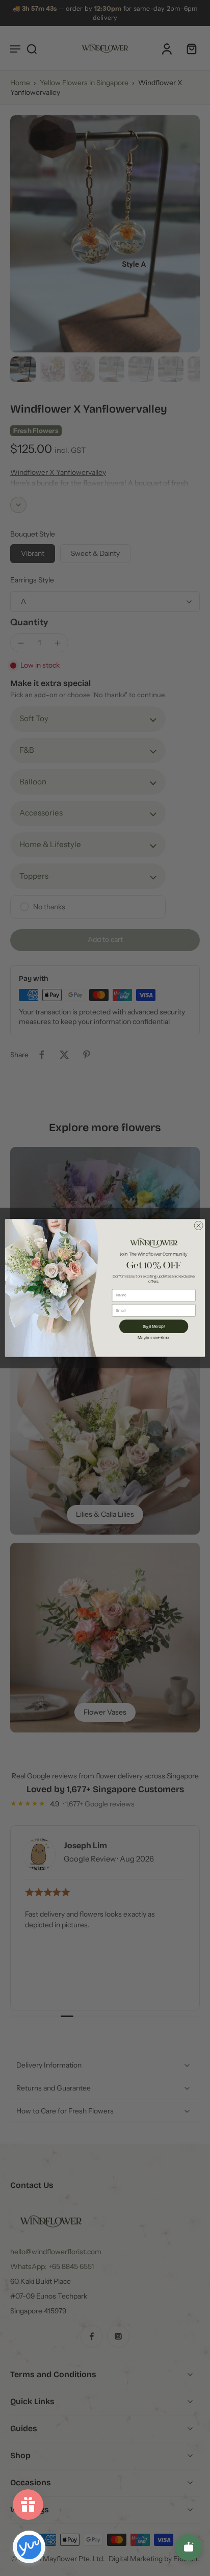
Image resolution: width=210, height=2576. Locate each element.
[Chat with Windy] (189, 2547)
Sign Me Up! (154, 1326)
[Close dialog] (199, 1225)
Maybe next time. (154, 1337)
